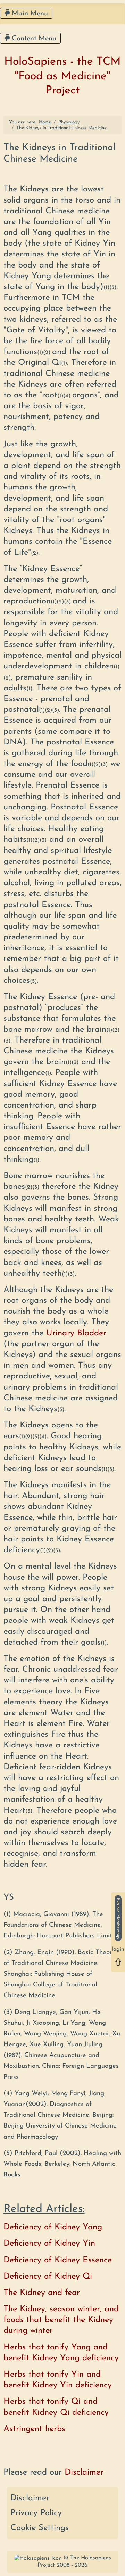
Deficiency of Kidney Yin (49, 2244)
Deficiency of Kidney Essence (58, 2260)
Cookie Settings (40, 2528)
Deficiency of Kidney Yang (53, 2227)
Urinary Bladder (76, 1333)
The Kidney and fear (42, 2293)
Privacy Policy (36, 2513)
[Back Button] (118, 1962)
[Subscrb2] (118, 1918)
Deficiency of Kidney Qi (48, 2277)
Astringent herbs (34, 2429)
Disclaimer (30, 2498)
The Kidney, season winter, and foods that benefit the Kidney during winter (61, 2320)
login (118, 1950)
